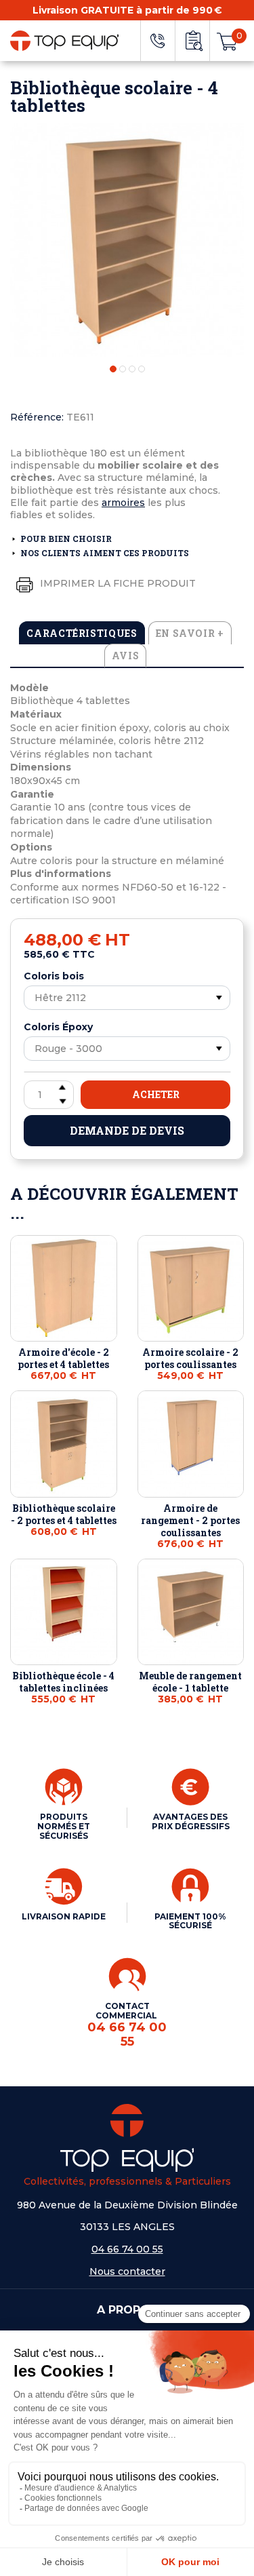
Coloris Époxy (58, 1027)
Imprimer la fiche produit (117, 583)
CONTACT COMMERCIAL (127, 2025)
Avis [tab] (126, 656)
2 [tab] (123, 369)
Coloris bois (54, 976)
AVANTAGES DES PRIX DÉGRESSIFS (191, 1821)
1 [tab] (113, 369)
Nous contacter (127, 2271)
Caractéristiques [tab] (82, 633)
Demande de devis (127, 1130)
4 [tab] (142, 369)
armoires (123, 503)
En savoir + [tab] (190, 633)
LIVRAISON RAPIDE (64, 1916)
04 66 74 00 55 (127, 2249)
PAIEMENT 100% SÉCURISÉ (190, 1921)
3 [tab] (132, 369)
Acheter (156, 1094)
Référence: (37, 417)
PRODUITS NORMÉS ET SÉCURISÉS (64, 1826)
